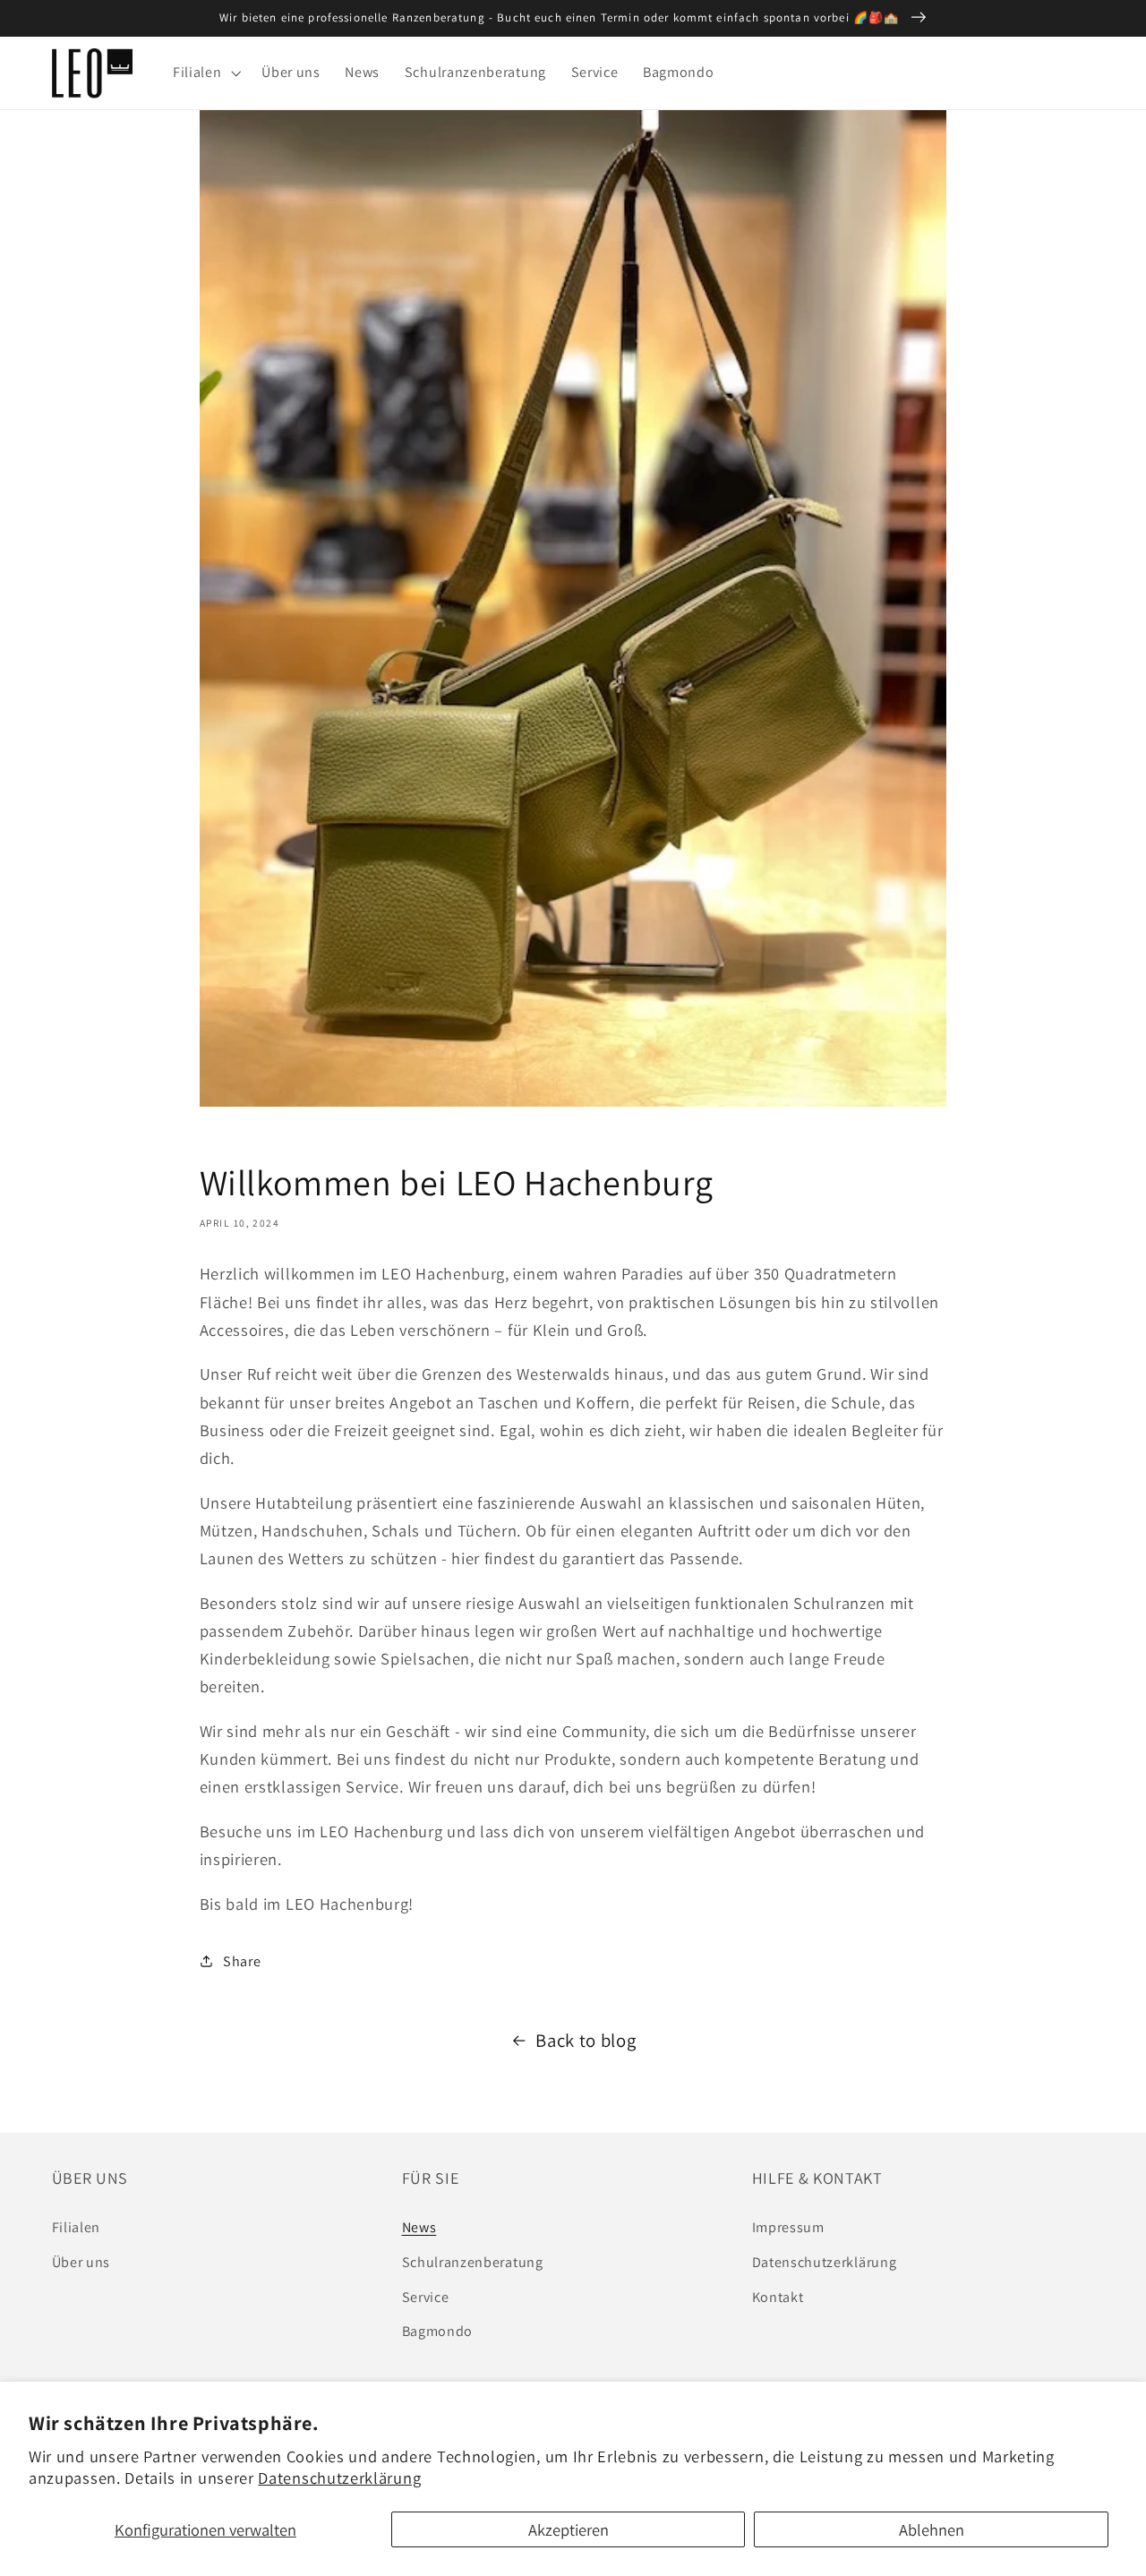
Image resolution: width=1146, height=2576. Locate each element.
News (419, 2227)
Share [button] (242, 1961)
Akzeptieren (569, 2529)
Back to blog (586, 2040)
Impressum (788, 2227)
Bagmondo (438, 2331)
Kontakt (778, 2297)
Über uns (81, 2262)
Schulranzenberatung (473, 2262)
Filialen (77, 2227)
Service (426, 2297)
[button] (205, 73)
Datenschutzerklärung (339, 2478)
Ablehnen (932, 2529)
